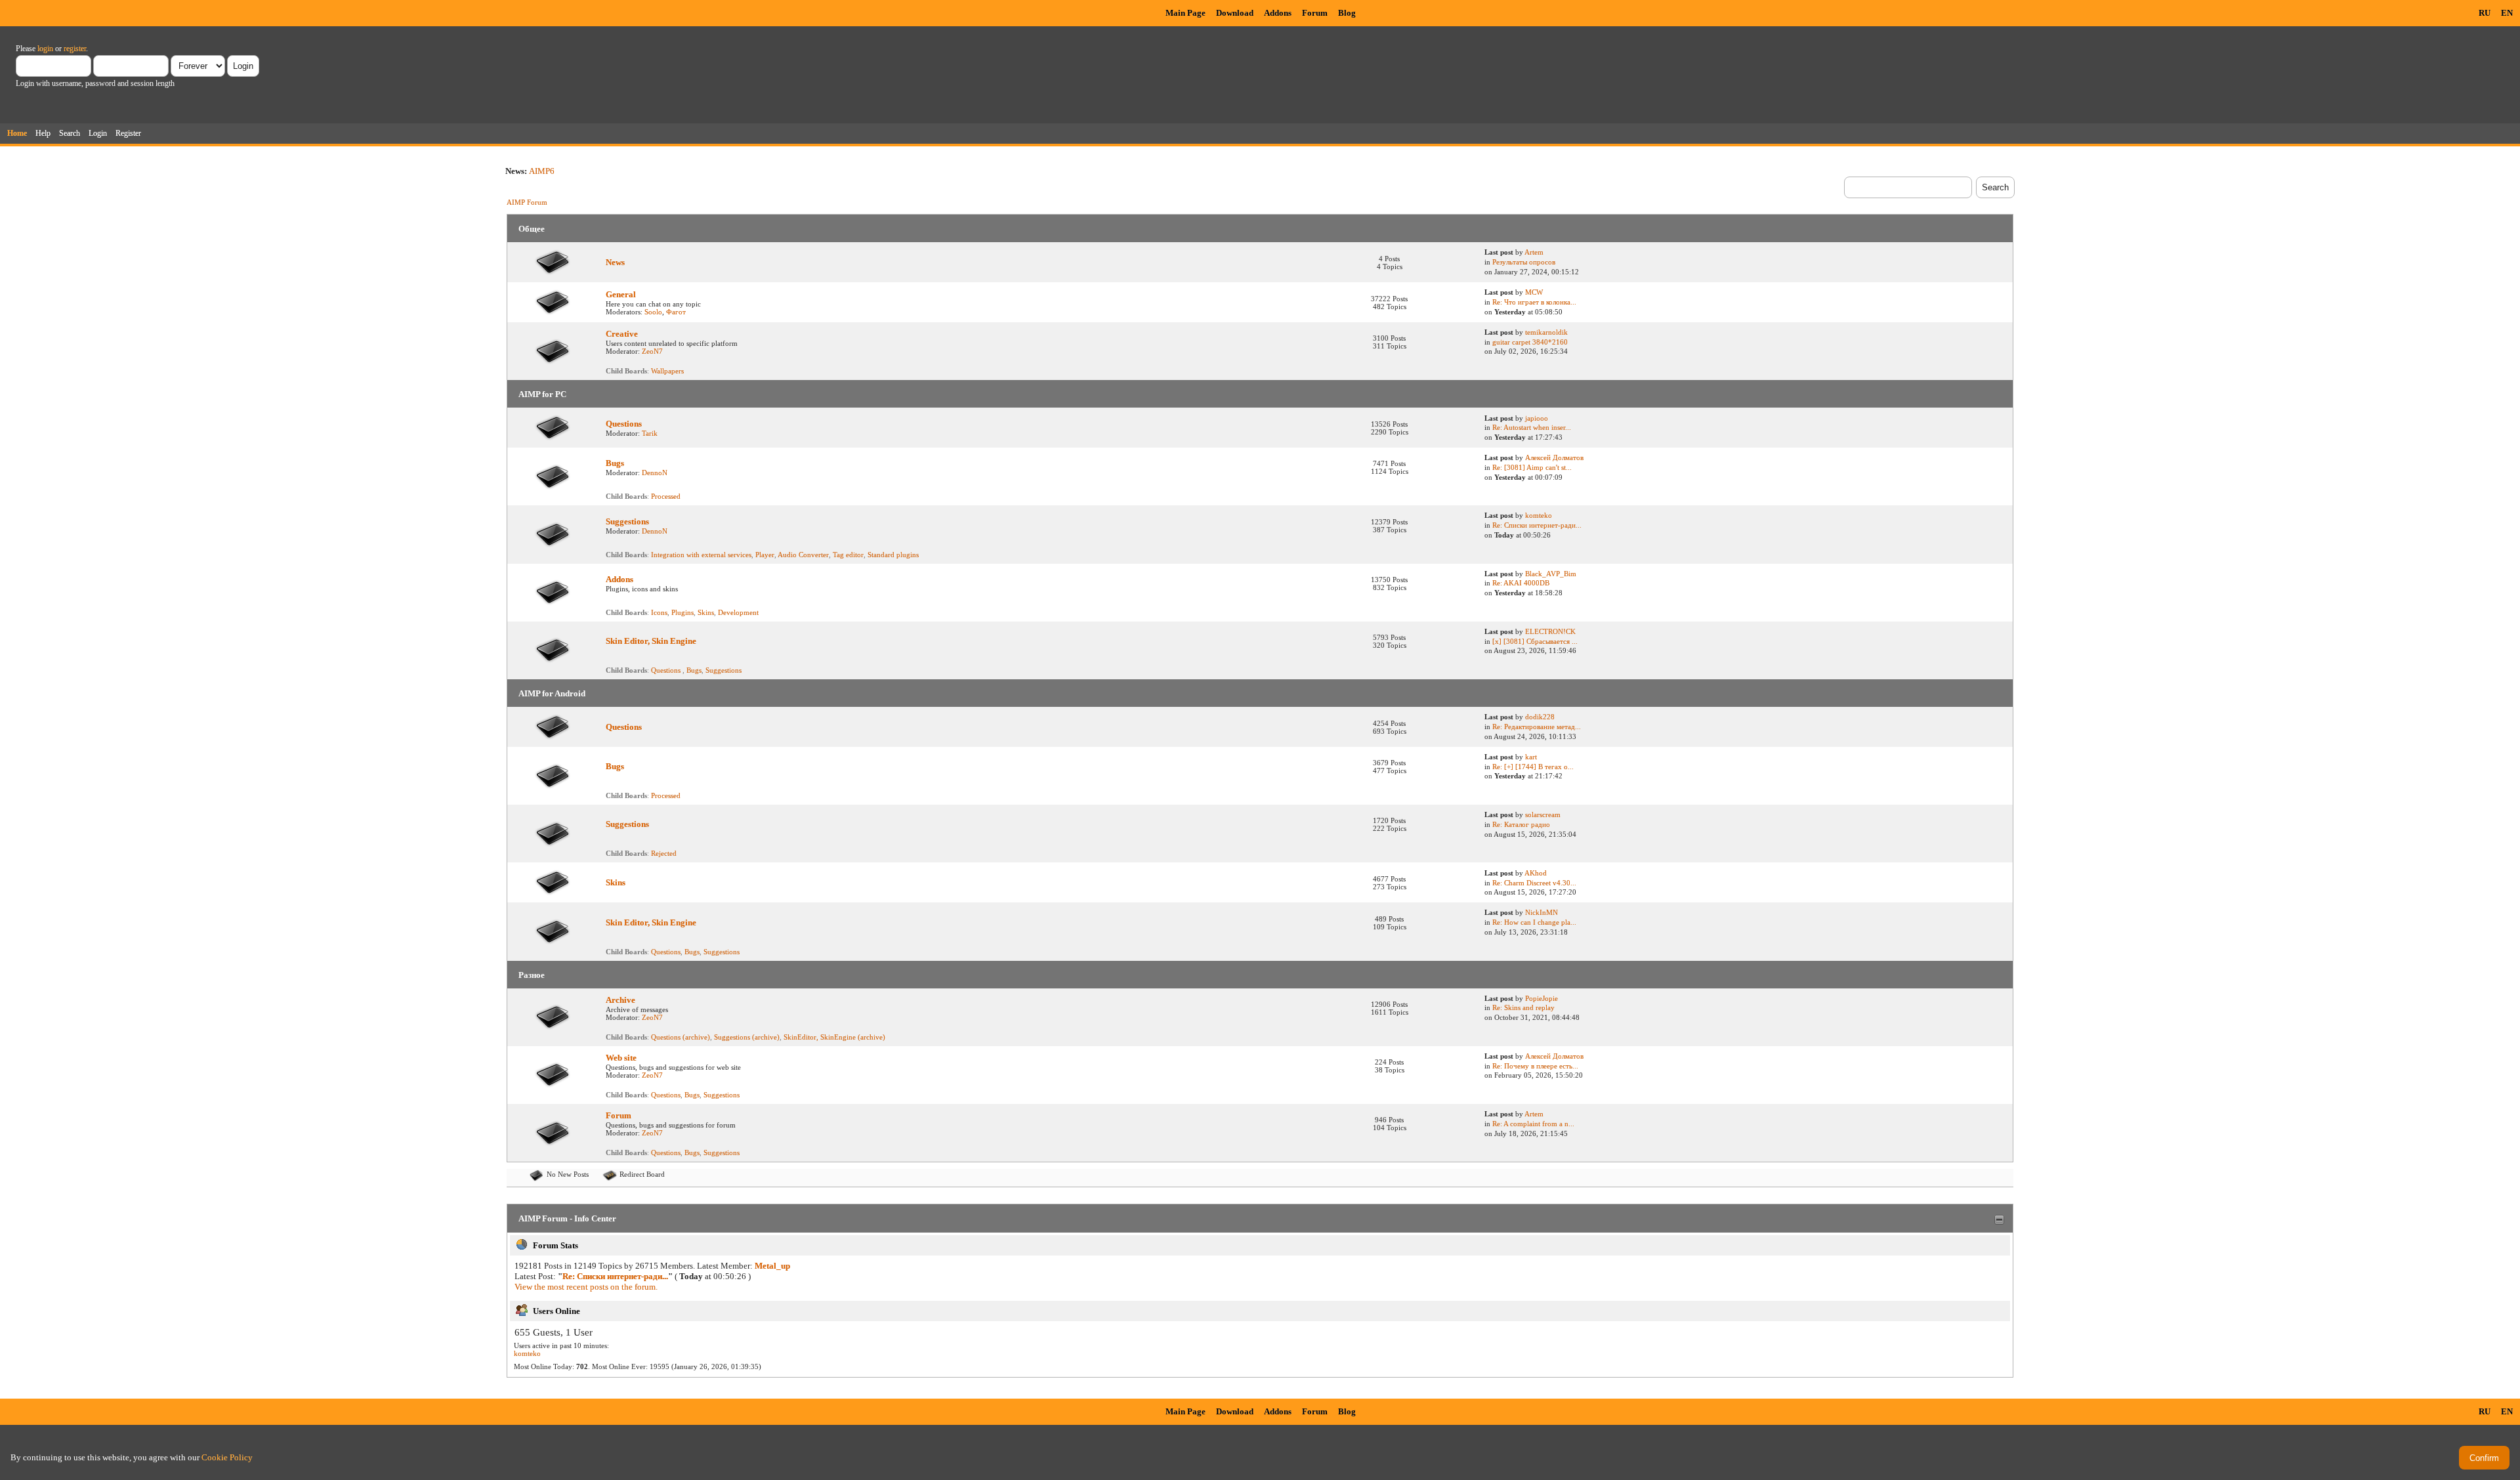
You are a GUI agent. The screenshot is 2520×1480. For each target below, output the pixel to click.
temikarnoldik (1546, 332)
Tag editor (848, 555)
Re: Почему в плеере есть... (1535, 1066)
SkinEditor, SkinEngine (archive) (834, 1037)
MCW (1534, 292)
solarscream (1543, 814)
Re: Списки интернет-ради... (1537, 525)
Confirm (2484, 1458)
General (621, 294)
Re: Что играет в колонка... (1534, 302)
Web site (621, 1058)
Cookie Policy (227, 1457)
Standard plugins (893, 555)
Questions (624, 424)
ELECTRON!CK (1550, 631)
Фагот (676, 312)
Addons (1278, 13)
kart (1531, 757)
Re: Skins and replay (1523, 1007)
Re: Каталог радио (1521, 824)
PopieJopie (1542, 998)
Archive (620, 1000)
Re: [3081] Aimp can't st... (1532, 467)
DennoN (655, 473)
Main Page (1186, 13)
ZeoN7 (652, 351)
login (45, 49)
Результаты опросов (1524, 262)
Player (765, 555)
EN (2507, 13)
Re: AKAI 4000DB (1521, 583)
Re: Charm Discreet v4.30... (1534, 883)
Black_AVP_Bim (1551, 574)
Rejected (664, 853)
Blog (1347, 13)
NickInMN (1542, 912)
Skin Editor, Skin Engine (651, 641)
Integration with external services (701, 555)
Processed (666, 496)
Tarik (650, 433)
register (75, 49)
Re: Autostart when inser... (1532, 427)
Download (1235, 13)
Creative (622, 334)
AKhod (1536, 873)
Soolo (653, 312)
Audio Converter (803, 555)
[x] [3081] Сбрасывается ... (1535, 641)
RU (2485, 13)
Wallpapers (667, 371)
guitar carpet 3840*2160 (1530, 342)
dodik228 (1540, 717)
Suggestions (627, 521)
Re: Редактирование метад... (1537, 727)
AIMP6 (542, 171)
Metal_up (772, 1266)
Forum (1315, 13)
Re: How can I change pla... (1534, 922)
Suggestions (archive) (747, 1037)
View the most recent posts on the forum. (586, 1287)
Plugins (682, 612)
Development (738, 612)
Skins (706, 612)
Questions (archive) (681, 1037)
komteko (1539, 515)
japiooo (1537, 418)
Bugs (615, 463)
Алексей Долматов (1554, 457)
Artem (1534, 252)
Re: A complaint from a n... (1533, 1124)
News (615, 262)
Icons (659, 612)
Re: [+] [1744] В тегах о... (1533, 767)
